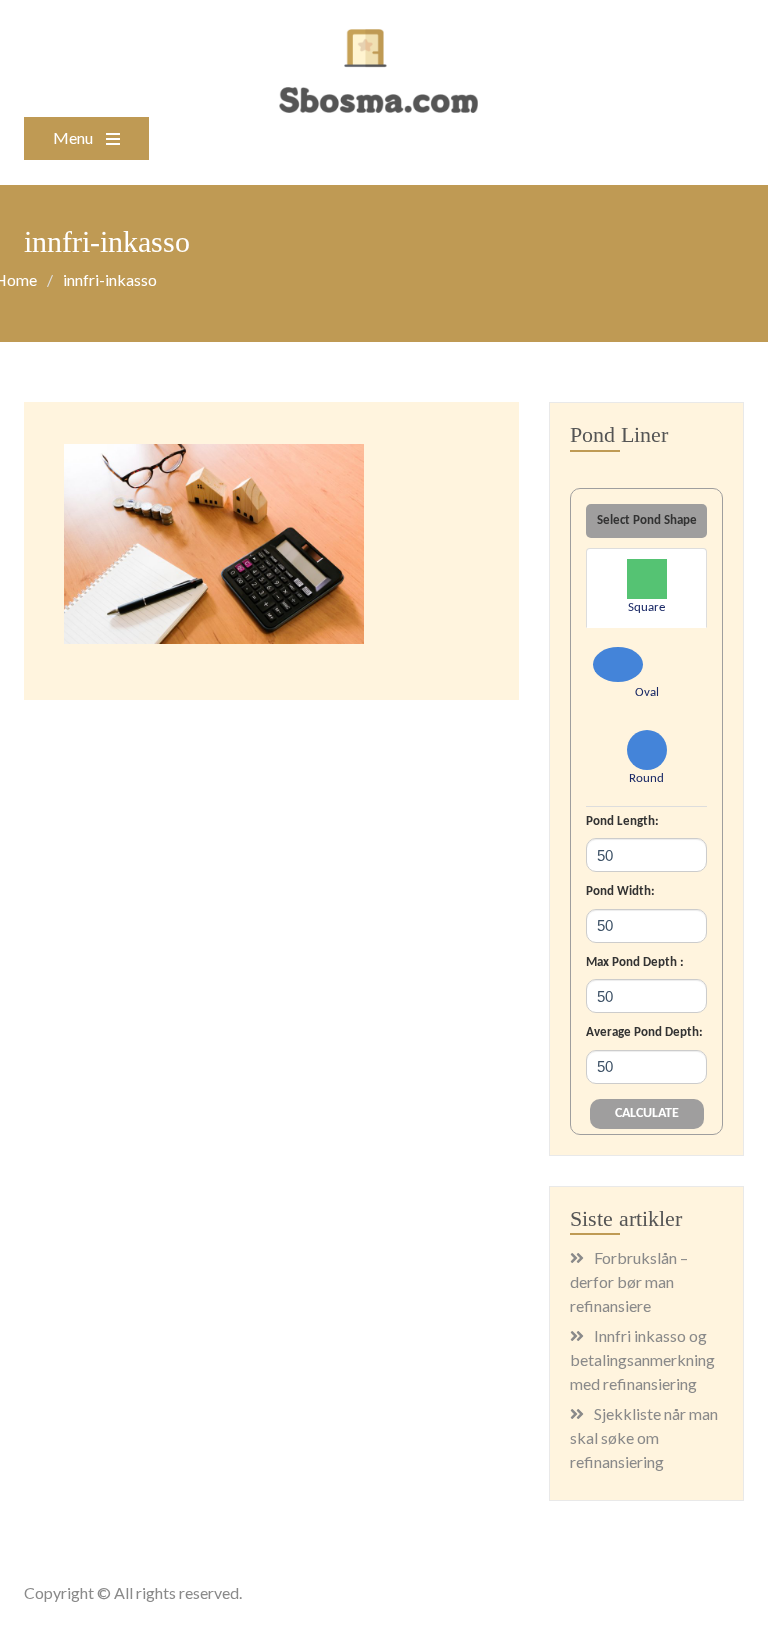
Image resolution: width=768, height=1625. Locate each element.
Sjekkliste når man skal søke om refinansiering (644, 1437)
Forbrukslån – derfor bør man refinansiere (629, 1281)
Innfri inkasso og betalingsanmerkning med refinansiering (642, 1359)
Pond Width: (620, 891)
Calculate (647, 1113)
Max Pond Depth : (635, 962)
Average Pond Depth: (644, 1032)
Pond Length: (622, 821)
